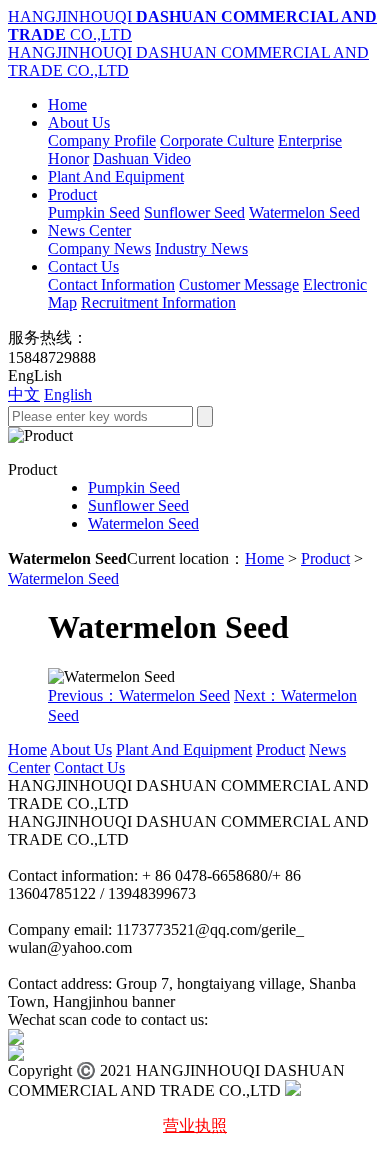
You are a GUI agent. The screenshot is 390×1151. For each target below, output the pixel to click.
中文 (24, 394)
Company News (99, 248)
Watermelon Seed (304, 212)
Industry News (201, 248)
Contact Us (83, 266)
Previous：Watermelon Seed (139, 695)
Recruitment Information (158, 302)
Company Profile (102, 140)
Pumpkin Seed (94, 212)
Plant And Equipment (116, 176)
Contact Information (111, 284)
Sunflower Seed (194, 212)
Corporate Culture (217, 140)
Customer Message (239, 284)
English (68, 394)
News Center (89, 230)
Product (72, 194)
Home (67, 104)
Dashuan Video (142, 158)
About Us (79, 122)
